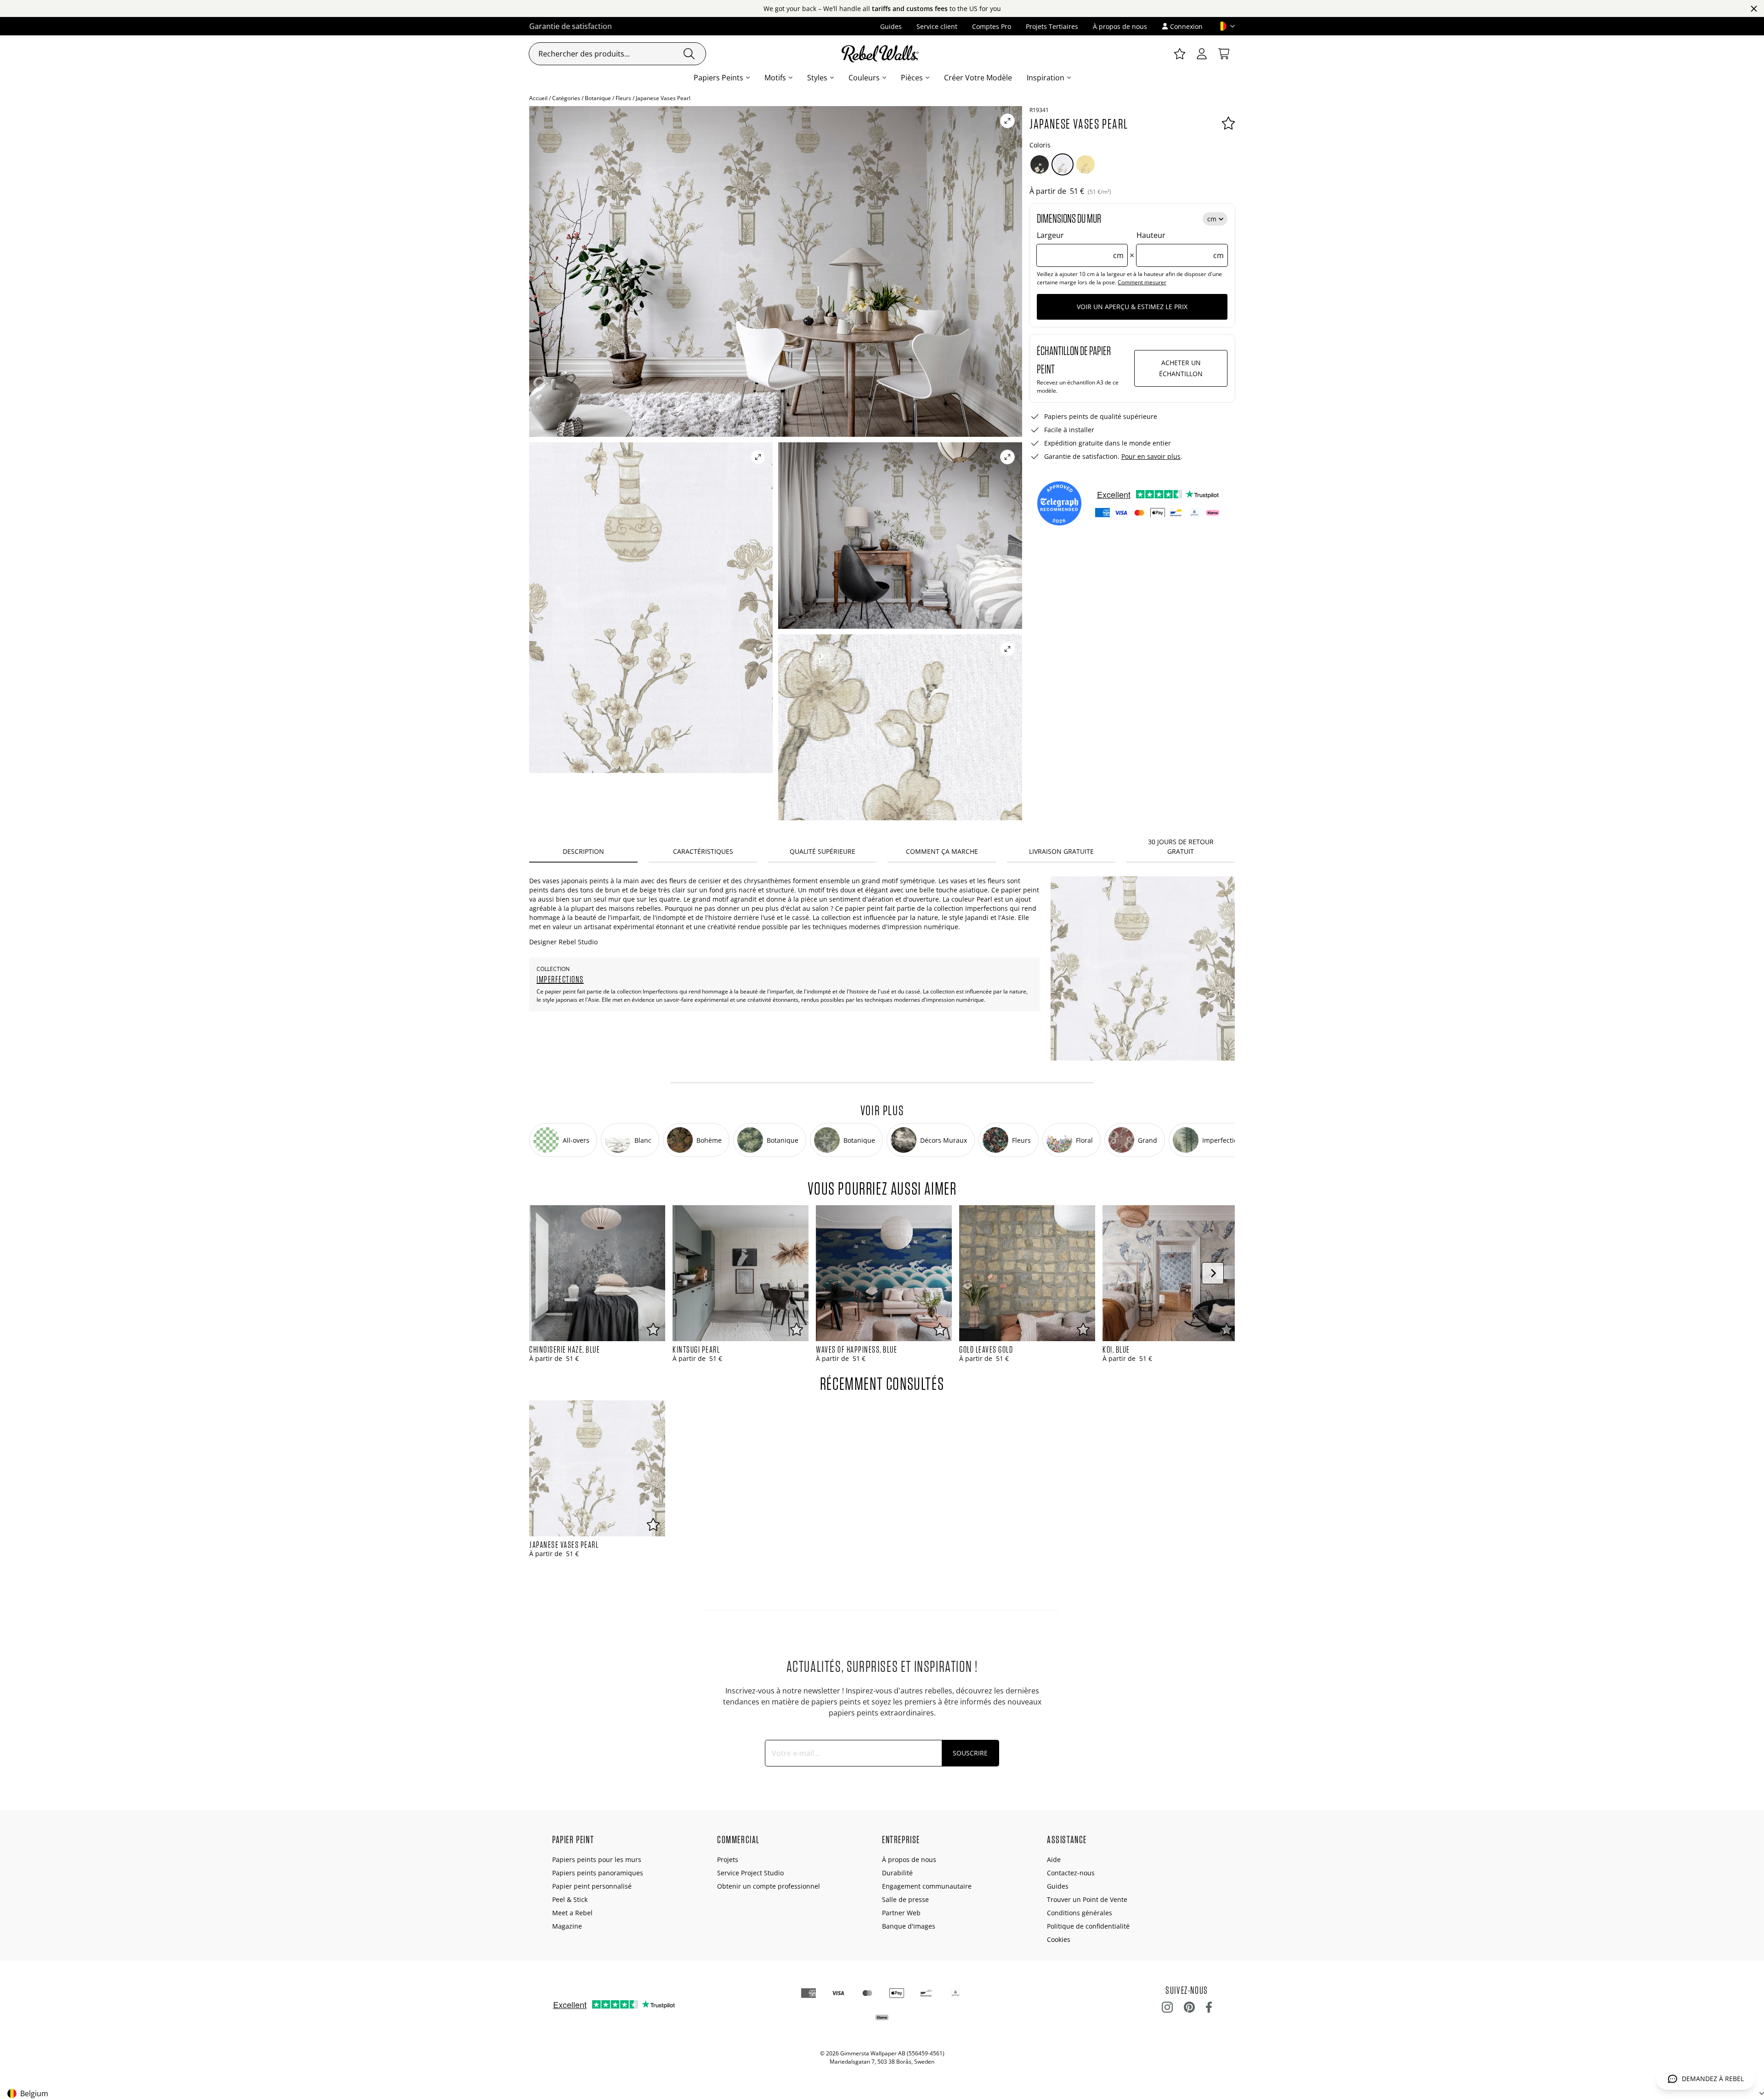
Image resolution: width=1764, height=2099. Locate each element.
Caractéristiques (703, 851)
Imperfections (560, 979)
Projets (728, 1859)
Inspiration (1046, 78)
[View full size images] (1007, 121)
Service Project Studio (750, 1873)
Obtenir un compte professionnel (769, 1886)
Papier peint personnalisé (592, 1886)
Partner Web (901, 1913)
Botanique (598, 98)
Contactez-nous (1071, 1873)
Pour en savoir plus (1151, 456)
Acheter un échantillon (1181, 368)
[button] (1222, 26)
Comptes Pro (992, 26)
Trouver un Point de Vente (1087, 1899)
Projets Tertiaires (1052, 26)
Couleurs (864, 78)
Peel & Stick (570, 1899)
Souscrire (970, 1753)
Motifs (775, 78)
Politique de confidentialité (1088, 1926)
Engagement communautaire (927, 1886)
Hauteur (1180, 245)
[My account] (1202, 54)
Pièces (912, 78)
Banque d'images (909, 1926)
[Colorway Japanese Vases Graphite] (1040, 164)
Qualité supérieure (823, 851)
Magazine (567, 1926)
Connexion (1186, 26)
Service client (937, 26)
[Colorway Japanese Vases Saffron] (1086, 164)
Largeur (1080, 245)
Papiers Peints (718, 78)
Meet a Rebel (572, 1913)
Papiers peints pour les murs (597, 1859)
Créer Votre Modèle (978, 78)
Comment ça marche (942, 851)
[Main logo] (882, 54)
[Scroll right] (1213, 1273)
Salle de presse (905, 1899)
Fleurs (623, 98)
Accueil (538, 98)
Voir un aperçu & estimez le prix (1132, 307)
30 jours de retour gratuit (1181, 846)
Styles (817, 78)
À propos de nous (1120, 26)
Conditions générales (1080, 1913)
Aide (1054, 1859)
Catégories (566, 98)
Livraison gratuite (1061, 851)
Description (583, 851)
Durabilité (897, 1873)
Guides (891, 26)
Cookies (1059, 1939)
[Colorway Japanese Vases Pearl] (1063, 164)
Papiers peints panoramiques (598, 1873)
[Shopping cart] (1224, 54)
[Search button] (689, 54)
